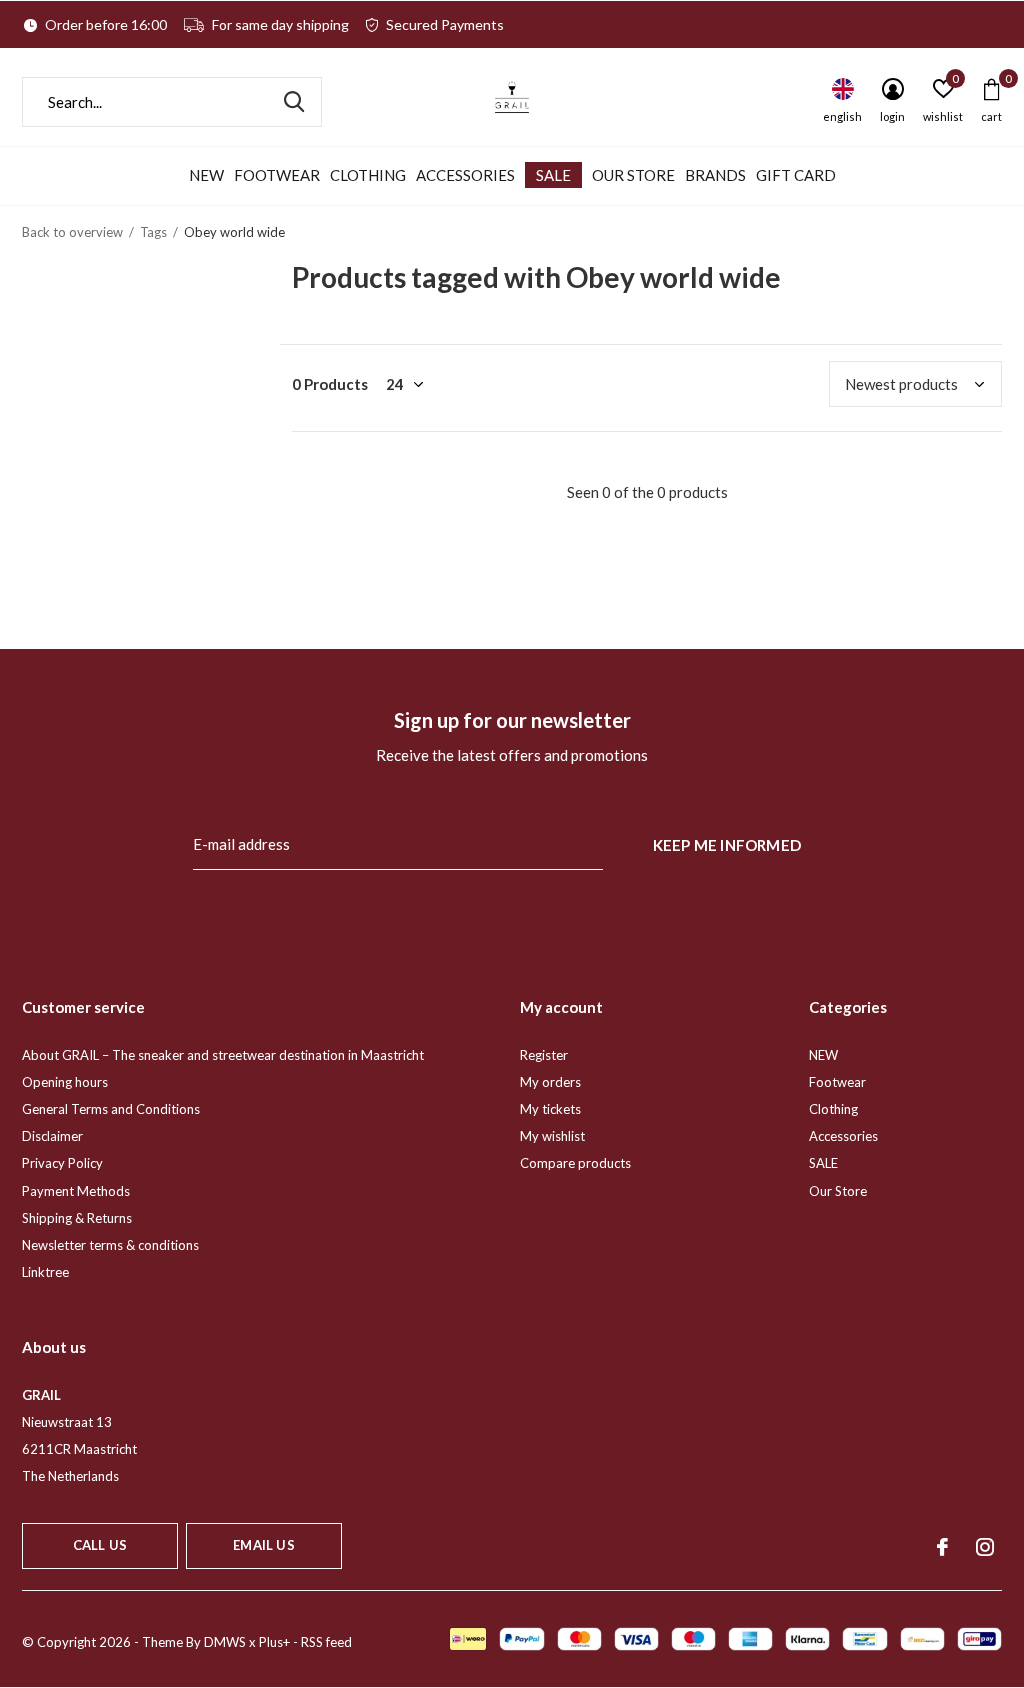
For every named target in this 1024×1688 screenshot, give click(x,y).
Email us (263, 1545)
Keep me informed (727, 845)
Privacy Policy (62, 1163)
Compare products (575, 1163)
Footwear (277, 175)
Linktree (45, 1272)
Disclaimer (52, 1136)
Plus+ (274, 1642)
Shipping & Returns (77, 1218)
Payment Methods (76, 1191)
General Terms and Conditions (111, 1109)
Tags (153, 232)
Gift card (796, 175)
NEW (206, 175)
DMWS (225, 1642)
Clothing (368, 175)
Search (294, 102)
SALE (553, 175)
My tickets (550, 1109)
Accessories (465, 175)
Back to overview (72, 232)
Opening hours (65, 1082)
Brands (715, 175)
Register (544, 1055)
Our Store (633, 175)
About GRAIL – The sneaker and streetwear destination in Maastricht (223, 1055)
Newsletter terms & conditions (110, 1245)
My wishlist (552, 1136)
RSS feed (326, 1642)
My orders (550, 1082)
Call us (100, 1545)
